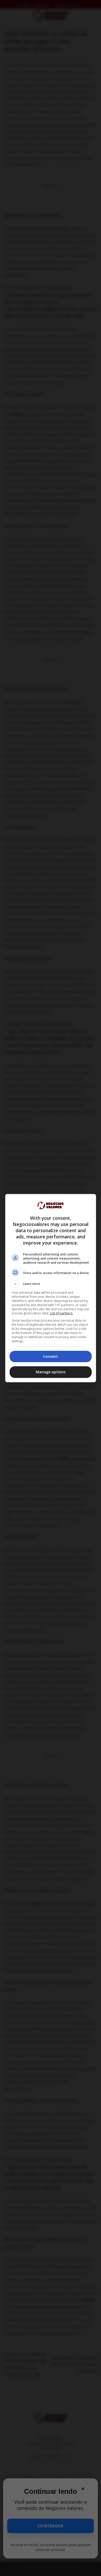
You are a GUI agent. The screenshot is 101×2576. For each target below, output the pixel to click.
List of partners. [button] (62, 1313)
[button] (51, 1284)
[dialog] (51, 1288)
